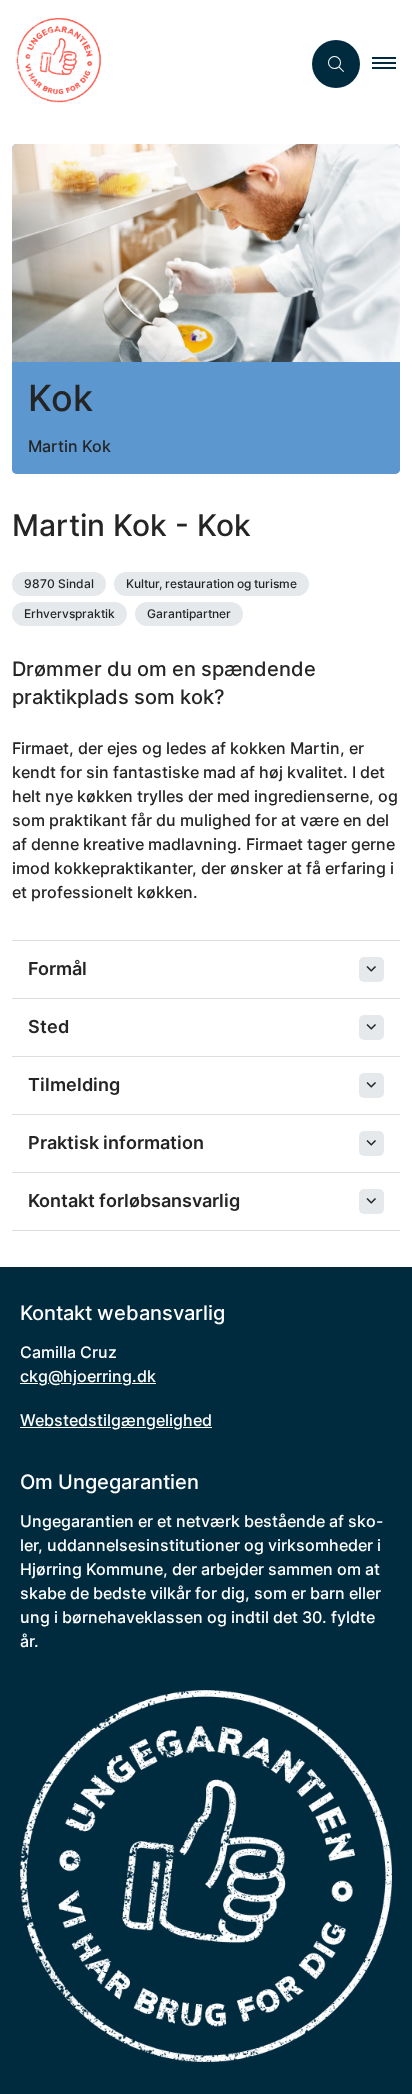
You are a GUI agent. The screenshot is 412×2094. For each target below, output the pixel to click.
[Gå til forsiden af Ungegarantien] (150, 64)
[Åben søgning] (336, 64)
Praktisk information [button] (116, 1142)
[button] (392, 64)
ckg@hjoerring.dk (88, 1376)
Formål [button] (57, 968)
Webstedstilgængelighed (116, 1420)
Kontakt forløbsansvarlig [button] (134, 1200)
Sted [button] (48, 1026)
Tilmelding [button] (74, 1084)
